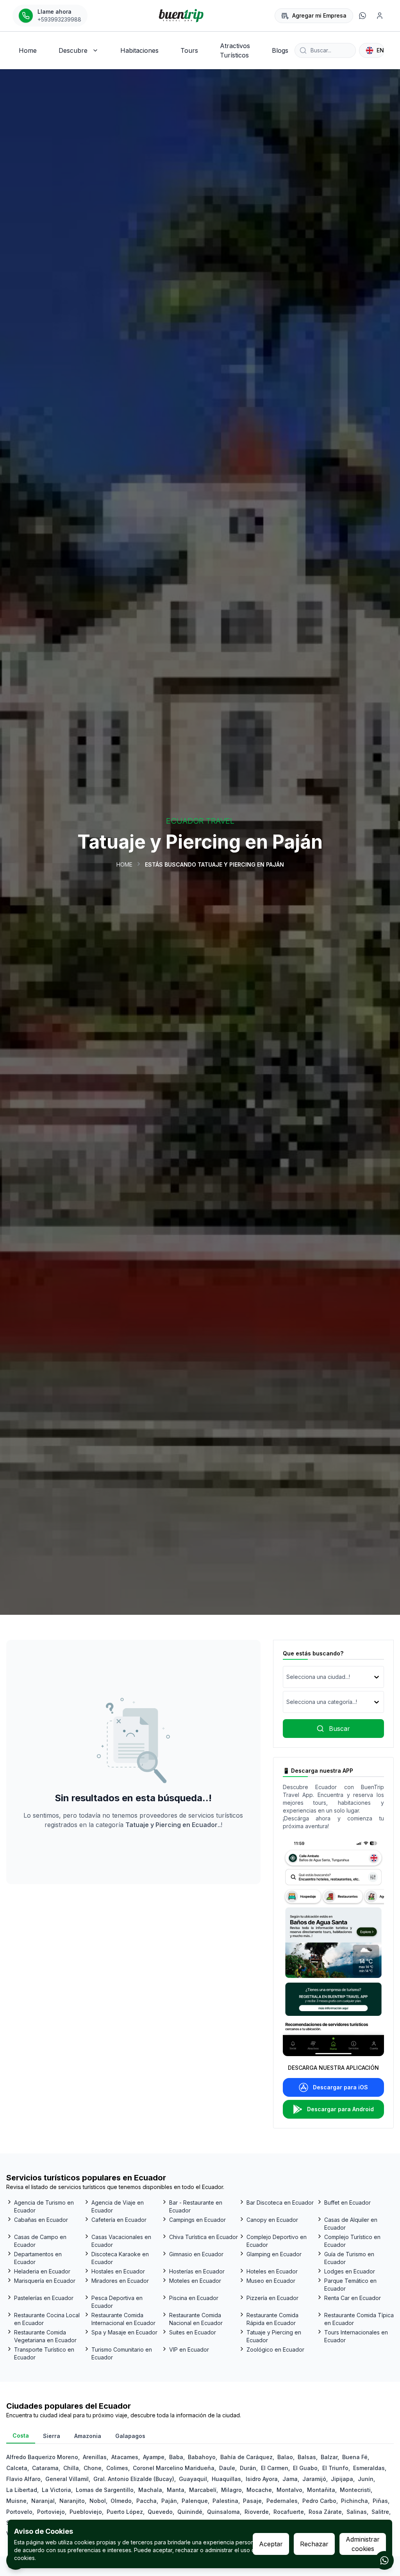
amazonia (88, 2436)
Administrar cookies (363, 2544)
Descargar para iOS (340, 2087)
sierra (52, 2436)
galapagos (130, 2436)
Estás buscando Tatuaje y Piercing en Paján (214, 864)
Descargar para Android (340, 2109)
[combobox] (287, 1677)
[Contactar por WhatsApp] (384, 2560)
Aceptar (271, 2544)
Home (124, 864)
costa (21, 2435)
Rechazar (314, 2544)
